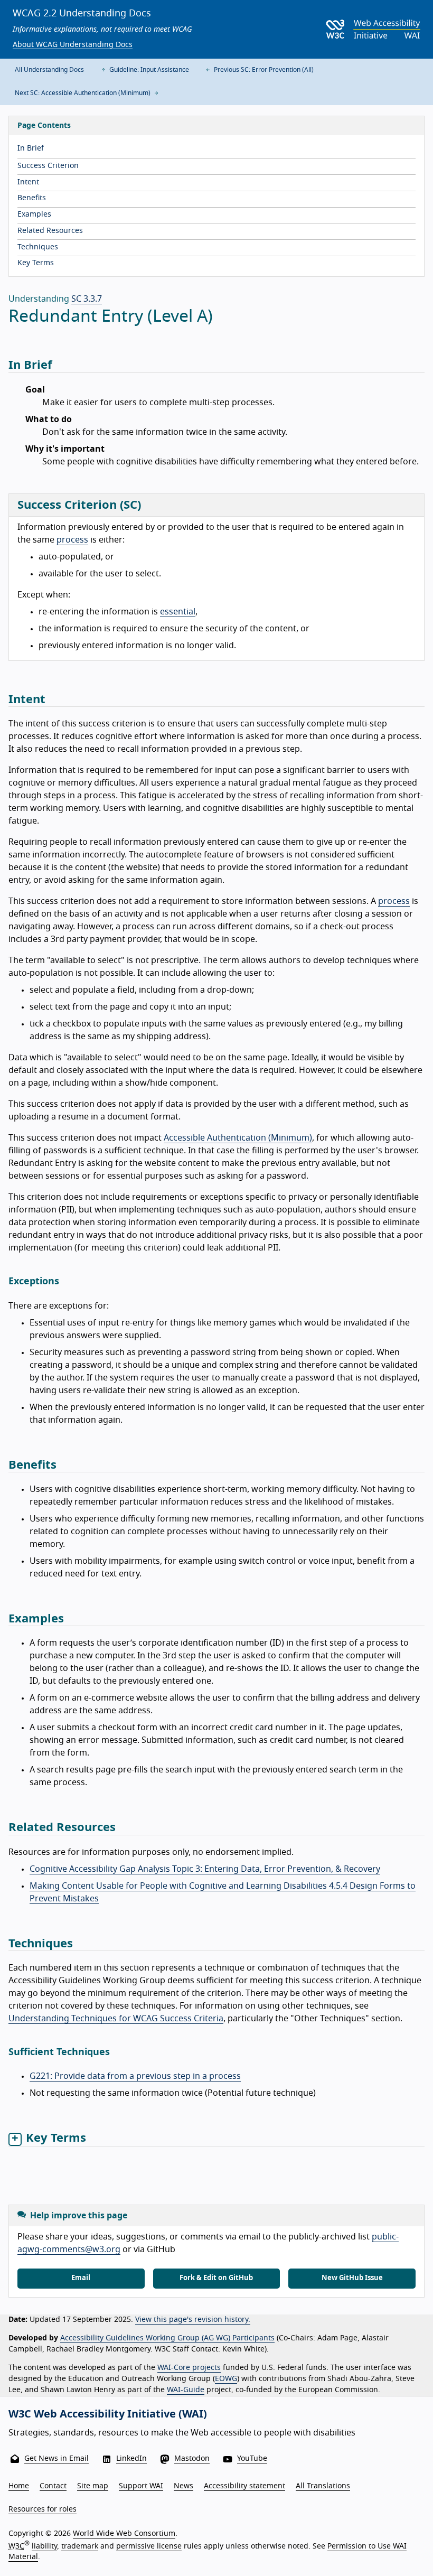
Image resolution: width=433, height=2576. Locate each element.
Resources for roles (43, 2509)
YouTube (252, 2459)
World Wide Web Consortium (124, 2534)
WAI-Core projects (189, 2368)
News (183, 2486)
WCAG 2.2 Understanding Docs (82, 14)
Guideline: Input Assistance (148, 70)
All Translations (323, 2486)
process (72, 540)
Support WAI (141, 2486)
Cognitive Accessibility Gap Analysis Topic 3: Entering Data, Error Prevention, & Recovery (205, 1869)
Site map (93, 2486)
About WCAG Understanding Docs (73, 45)
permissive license (149, 2546)
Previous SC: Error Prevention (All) (263, 70)
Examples (34, 214)
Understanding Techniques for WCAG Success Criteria (116, 2019)
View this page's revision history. (193, 2320)
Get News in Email (57, 2459)
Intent (28, 182)
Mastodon (192, 2459)
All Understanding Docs (49, 70)
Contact (53, 2486)
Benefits (32, 198)
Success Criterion (48, 166)
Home (19, 2486)
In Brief (31, 148)
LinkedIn (131, 2459)
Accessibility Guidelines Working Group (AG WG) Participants (167, 2338)
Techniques (38, 247)
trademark (80, 2546)
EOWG (226, 2379)
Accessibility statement (244, 2486)
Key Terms (36, 263)
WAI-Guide (186, 2390)
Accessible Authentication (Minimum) (238, 1138)
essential (178, 612)
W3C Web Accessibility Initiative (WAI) (108, 2414)
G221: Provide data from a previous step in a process (135, 2076)
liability (44, 2546)
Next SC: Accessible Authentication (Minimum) (83, 93)
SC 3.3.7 (87, 299)
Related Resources (50, 231)
